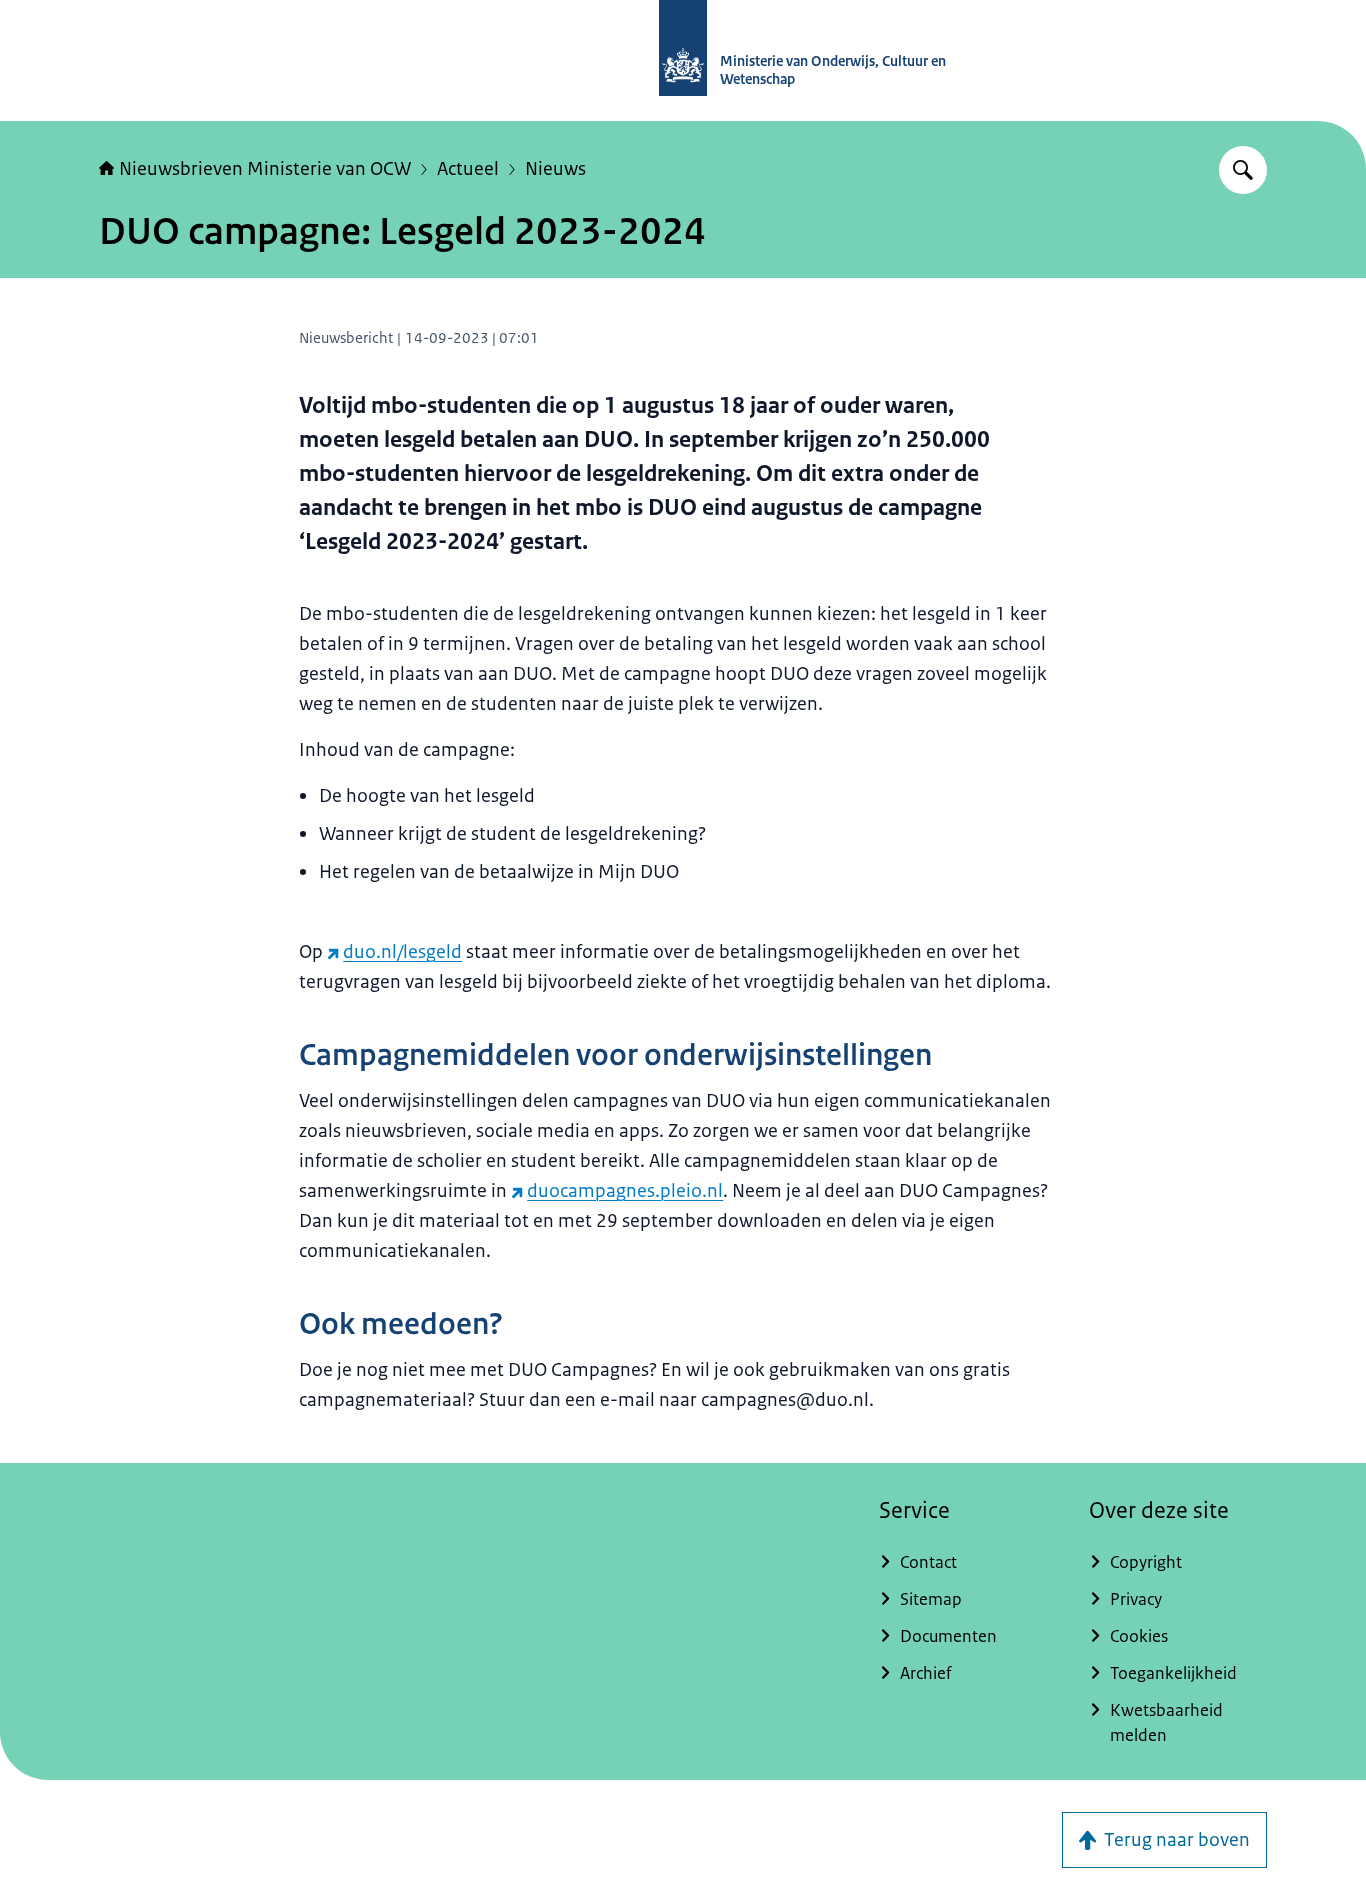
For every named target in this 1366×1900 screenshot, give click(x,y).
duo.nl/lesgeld (402, 952)
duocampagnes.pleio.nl (625, 1191)
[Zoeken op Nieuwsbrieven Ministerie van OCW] (1243, 170)
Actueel (468, 169)
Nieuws (555, 169)
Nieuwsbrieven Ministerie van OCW (265, 169)
